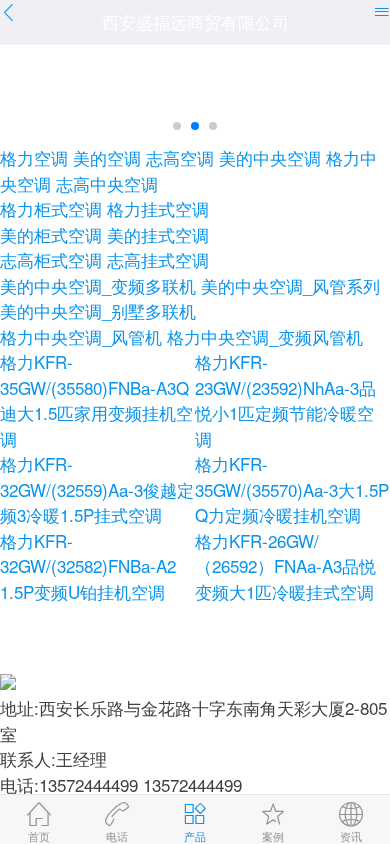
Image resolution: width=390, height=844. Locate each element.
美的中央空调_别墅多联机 (98, 310)
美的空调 (107, 157)
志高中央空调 (107, 183)
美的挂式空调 (158, 234)
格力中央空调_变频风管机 (265, 336)
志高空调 (180, 157)
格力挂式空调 (158, 208)
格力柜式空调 (51, 208)
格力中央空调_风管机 (81, 336)
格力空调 (34, 157)
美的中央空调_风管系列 (290, 285)
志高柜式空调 (51, 259)
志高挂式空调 (158, 259)
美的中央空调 (270, 157)
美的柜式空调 (51, 234)
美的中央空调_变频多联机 (98, 285)
